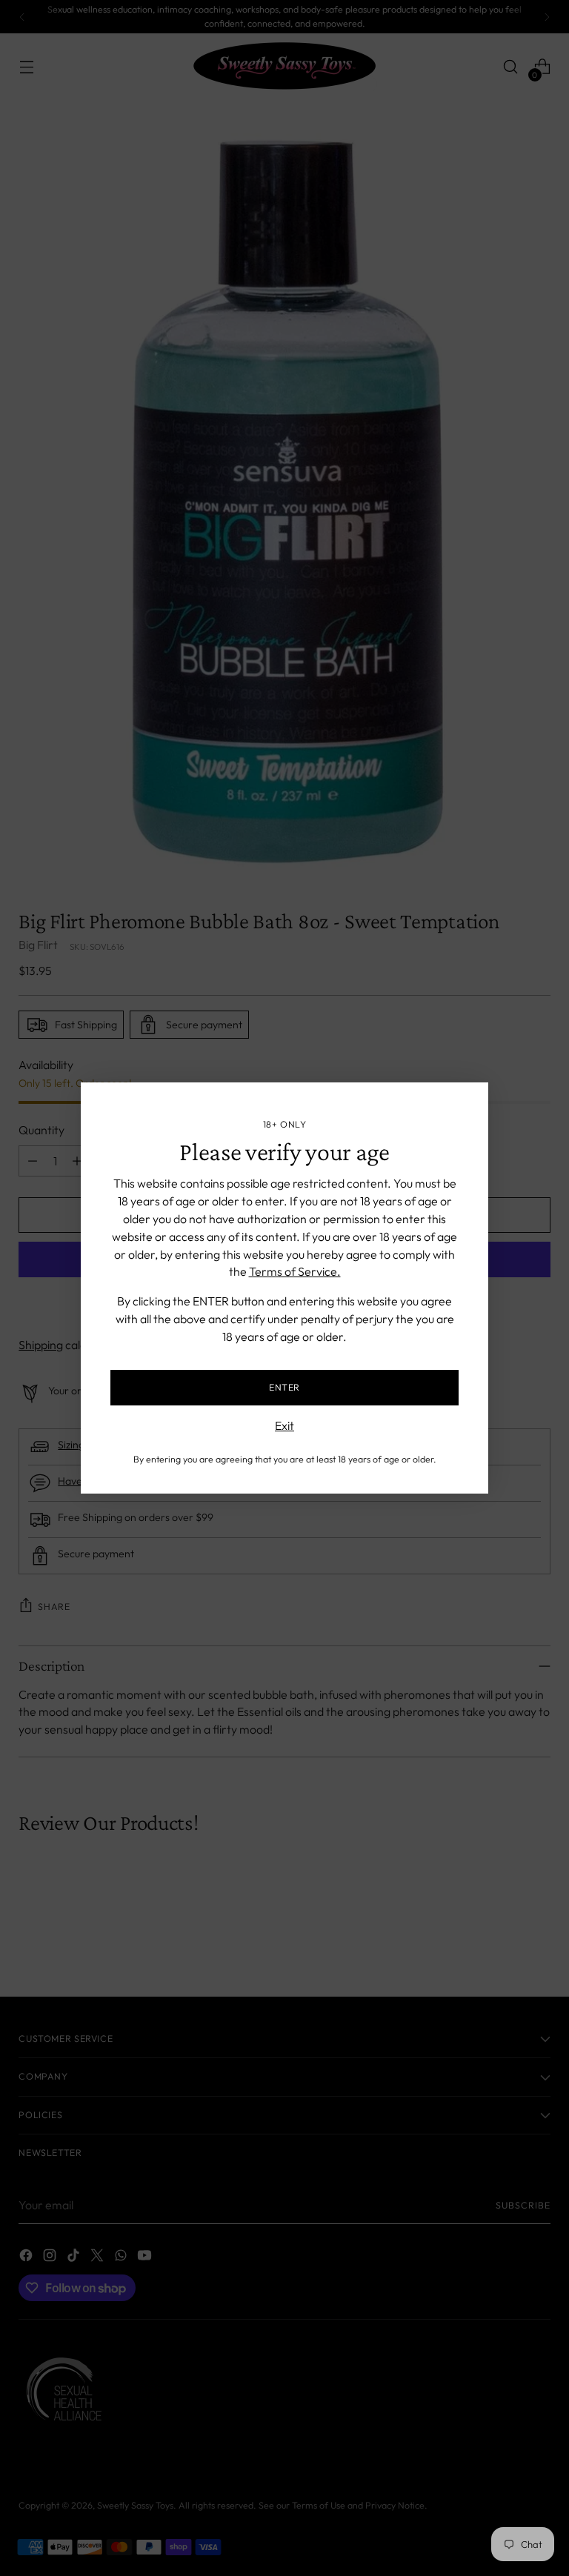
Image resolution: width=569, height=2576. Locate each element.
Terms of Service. (295, 1271)
